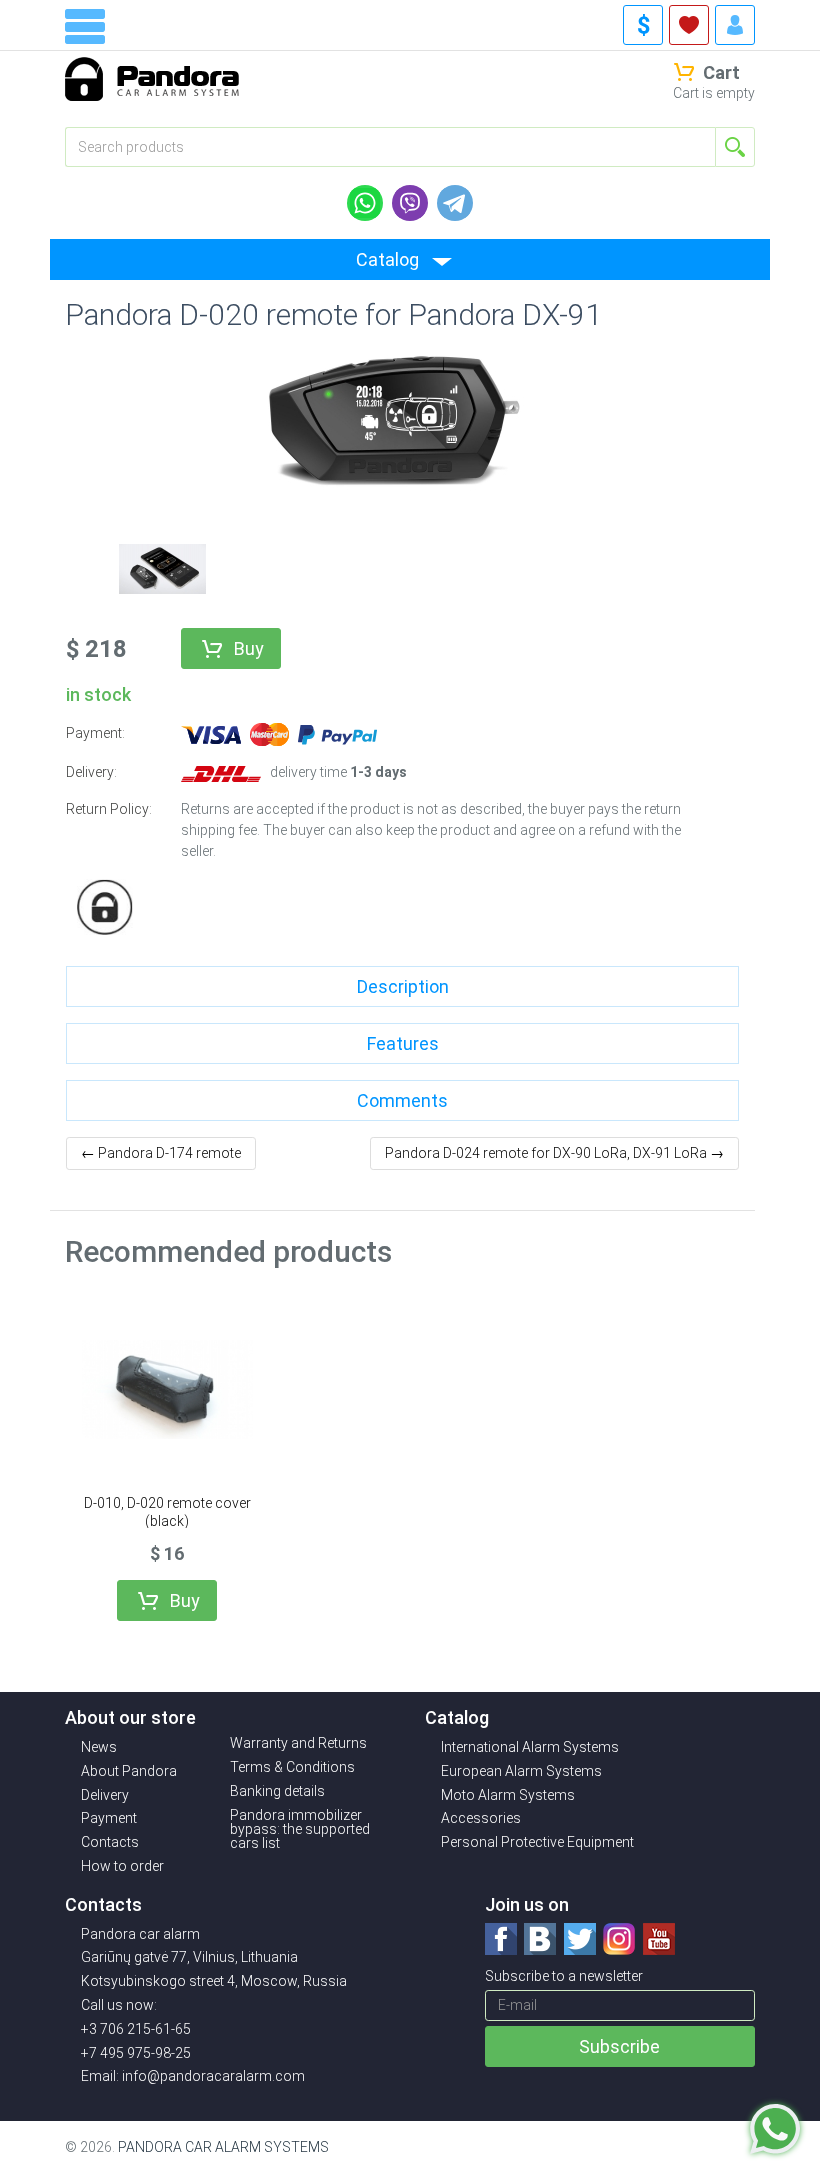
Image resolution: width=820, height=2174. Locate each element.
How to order (122, 1866)
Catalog (387, 259)
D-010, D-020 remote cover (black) (167, 1512)
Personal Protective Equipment (537, 1842)
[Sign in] (735, 25)
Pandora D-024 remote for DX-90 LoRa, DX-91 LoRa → (554, 1153)
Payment (109, 1818)
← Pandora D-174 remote (161, 1153)
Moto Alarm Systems (508, 1795)
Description (403, 986)
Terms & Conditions (292, 1767)
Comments (402, 1100)
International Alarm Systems (530, 1747)
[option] (162, 567)
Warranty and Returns (298, 1743)
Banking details (277, 1791)
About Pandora (129, 1771)
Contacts (110, 1842)
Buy (249, 648)
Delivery (105, 1795)
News (99, 1747)
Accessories (481, 1818)
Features (403, 1043)
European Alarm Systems (521, 1771)
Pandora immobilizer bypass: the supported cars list (300, 1829)
